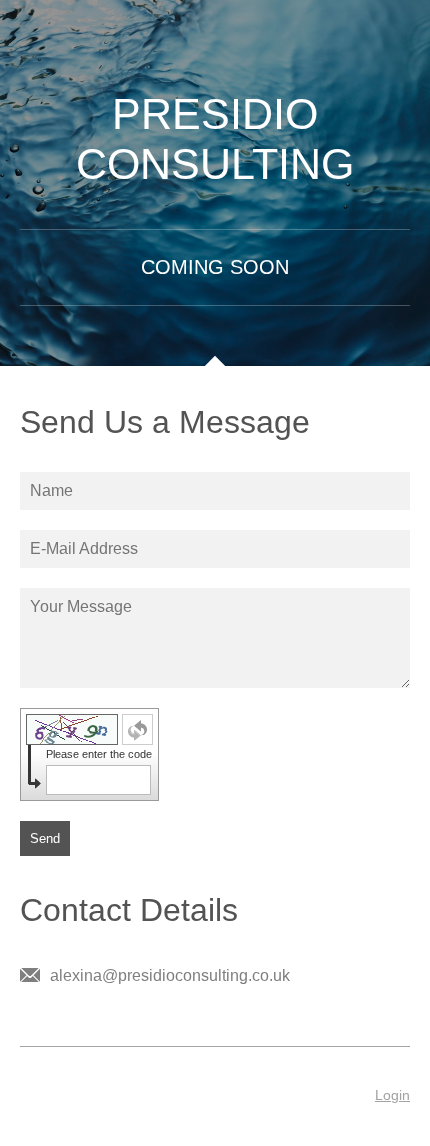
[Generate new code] (137, 729)
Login (392, 1095)
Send (45, 838)
